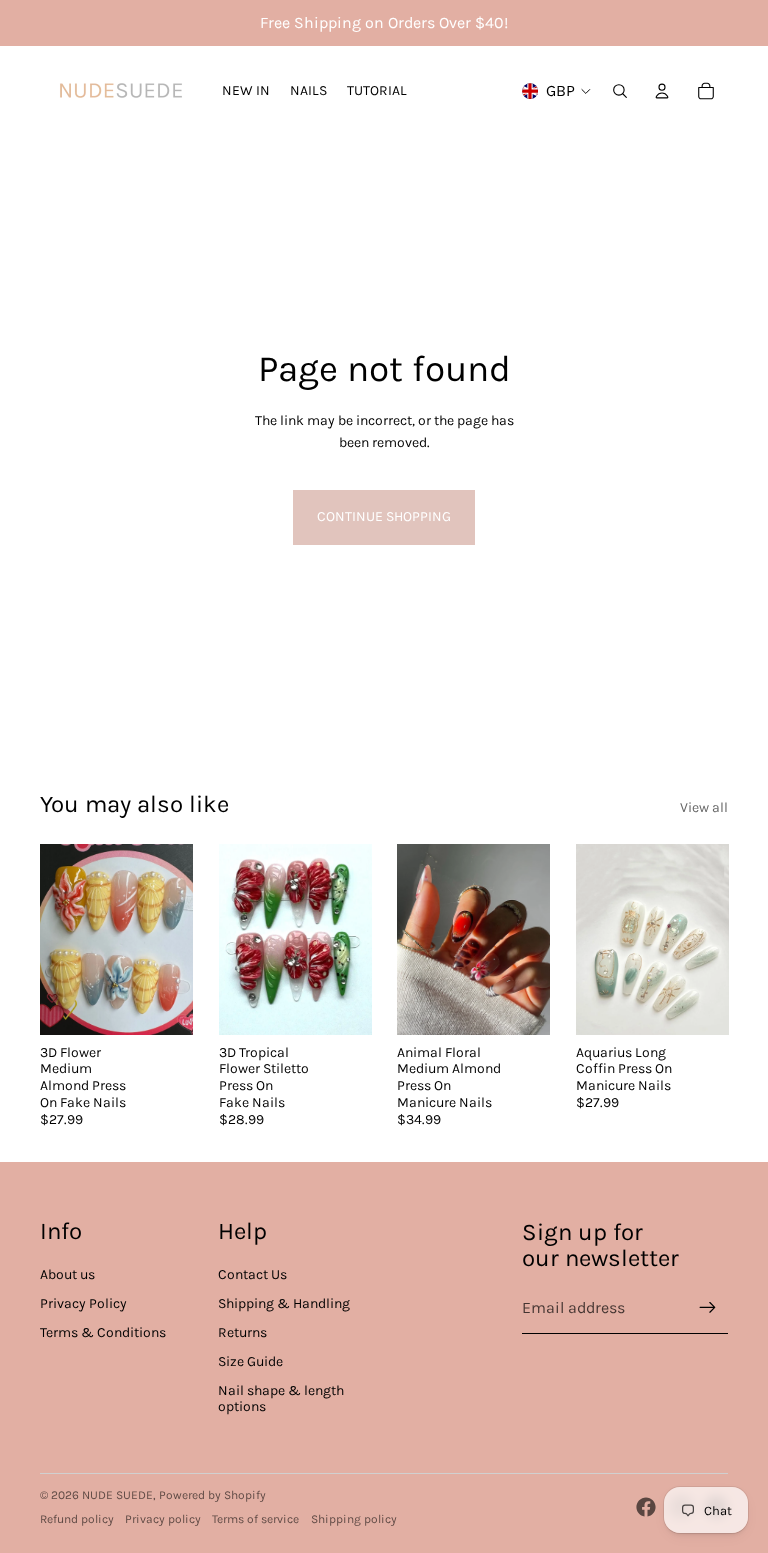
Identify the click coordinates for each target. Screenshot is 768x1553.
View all (704, 807)
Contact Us (252, 1274)
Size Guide (250, 1361)
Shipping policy (354, 1519)
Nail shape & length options (281, 1399)
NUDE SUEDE (117, 1495)
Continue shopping (384, 516)
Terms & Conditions (103, 1332)
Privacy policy (163, 1519)
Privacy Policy (83, 1303)
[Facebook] (646, 1507)
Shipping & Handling (284, 1303)
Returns (242, 1332)
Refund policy (77, 1519)
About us (67, 1274)
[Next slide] (355, 939)
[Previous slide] (234, 939)
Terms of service (255, 1519)
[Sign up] (708, 1308)
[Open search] (620, 91)
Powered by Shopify (212, 1495)
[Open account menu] (662, 91)
